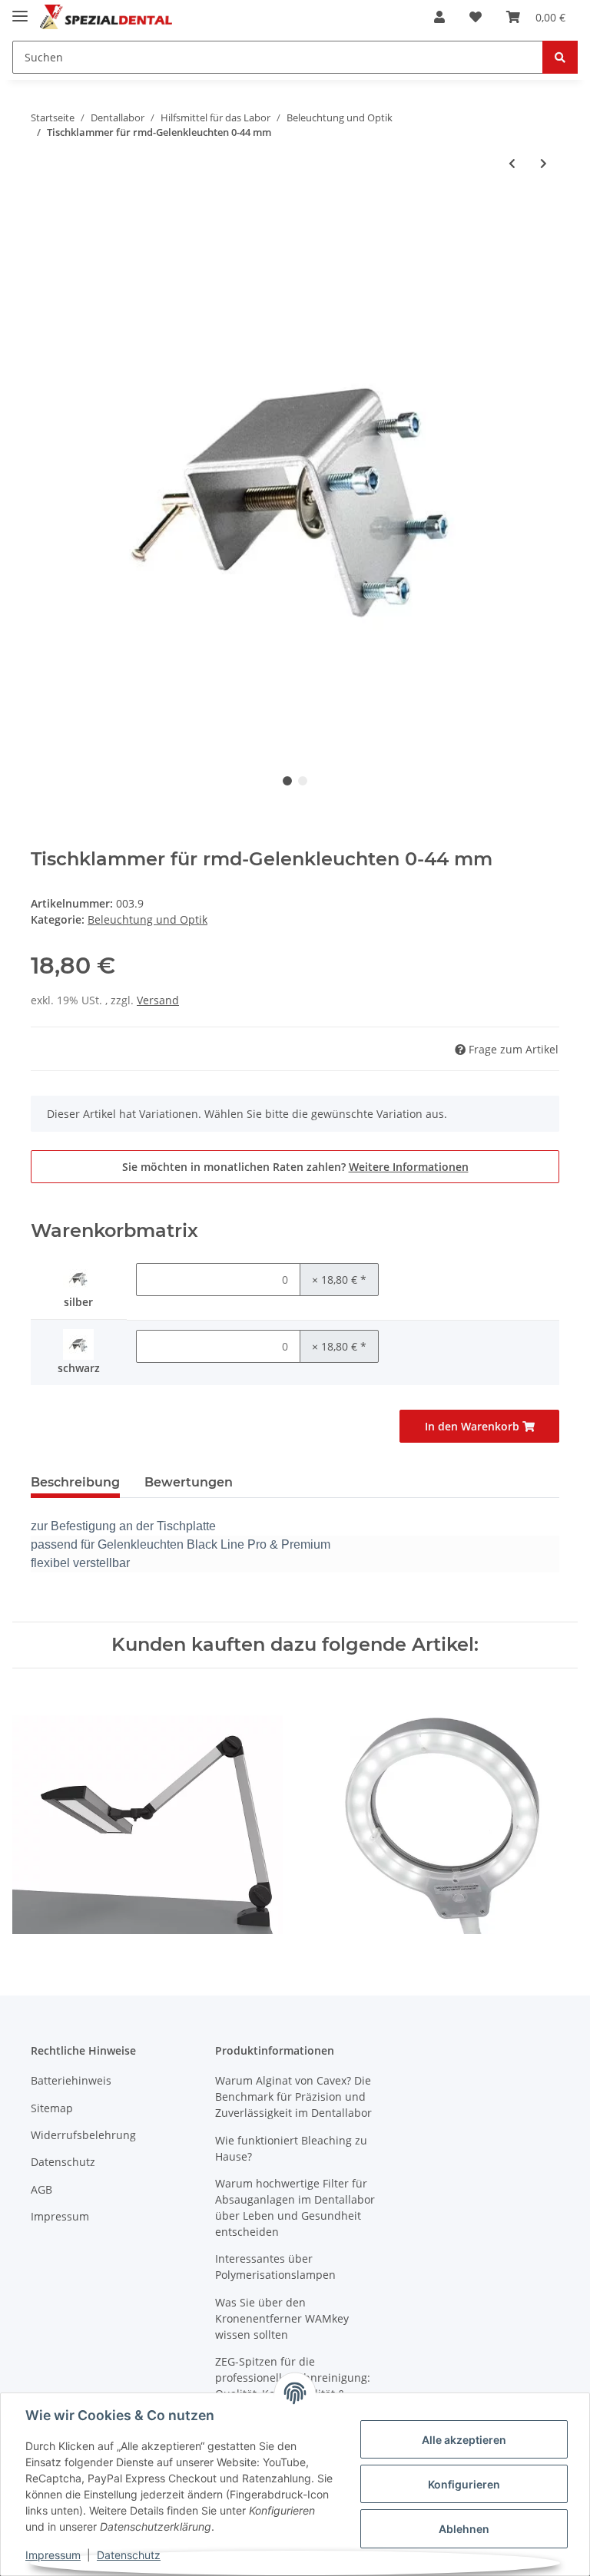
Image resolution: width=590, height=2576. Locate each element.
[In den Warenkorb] (43, 213)
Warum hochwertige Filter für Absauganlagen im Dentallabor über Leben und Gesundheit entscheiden (295, 2207)
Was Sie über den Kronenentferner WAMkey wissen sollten (282, 2318)
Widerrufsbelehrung (83, 2135)
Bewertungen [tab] (189, 1482)
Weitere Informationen (409, 1167)
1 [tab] (287, 781)
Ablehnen (464, 2529)
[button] (439, 17)
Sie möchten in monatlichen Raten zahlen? (295, 1167)
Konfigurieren (464, 2484)
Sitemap (52, 2108)
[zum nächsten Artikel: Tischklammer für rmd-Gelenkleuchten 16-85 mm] (544, 163)
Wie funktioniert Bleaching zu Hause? (291, 2148)
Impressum (60, 2216)
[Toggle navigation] (20, 10)
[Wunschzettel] (476, 17)
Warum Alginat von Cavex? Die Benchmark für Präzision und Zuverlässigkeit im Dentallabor (293, 2097)
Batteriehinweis (71, 2080)
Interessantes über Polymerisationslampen (275, 2267)
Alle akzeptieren (464, 2440)
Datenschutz (63, 2162)
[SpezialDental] (108, 17)
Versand (158, 1000)
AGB (41, 2189)
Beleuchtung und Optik (147, 919)
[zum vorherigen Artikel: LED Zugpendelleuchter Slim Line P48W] (512, 163)
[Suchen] (560, 57)
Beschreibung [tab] (75, 1482)
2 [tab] (303, 781)
